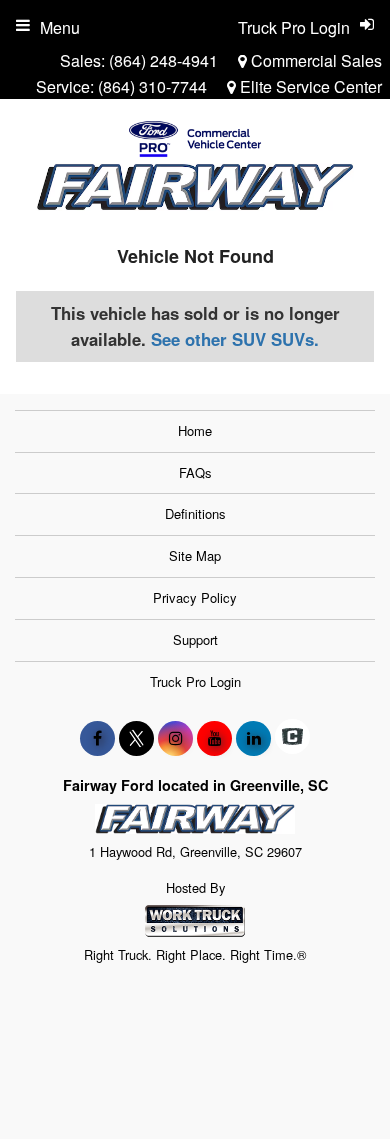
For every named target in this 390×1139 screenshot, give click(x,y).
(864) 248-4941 (163, 60)
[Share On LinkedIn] (253, 738)
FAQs (195, 472)
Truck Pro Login (195, 681)
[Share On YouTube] (214, 738)
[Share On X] (136, 738)
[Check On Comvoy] (292, 738)
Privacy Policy (195, 597)
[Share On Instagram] (175, 738)
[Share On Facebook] (97, 738)
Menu (60, 27)
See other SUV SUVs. (235, 339)
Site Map (195, 555)
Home (195, 430)
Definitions (195, 513)
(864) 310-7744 (152, 86)
